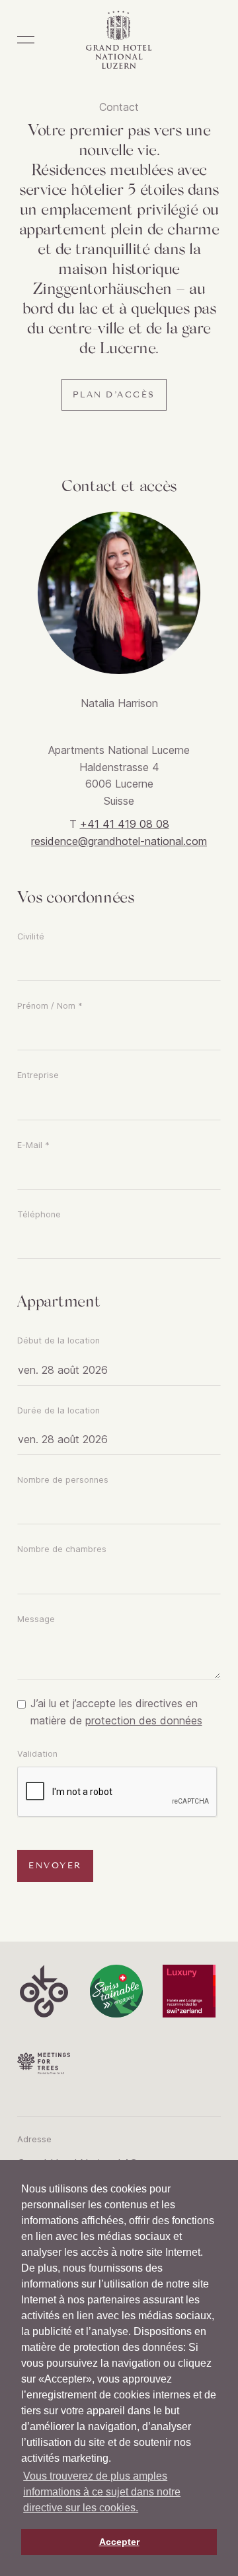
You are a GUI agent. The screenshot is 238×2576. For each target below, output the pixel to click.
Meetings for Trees (44, 2064)
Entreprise (38, 1075)
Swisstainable (116, 1991)
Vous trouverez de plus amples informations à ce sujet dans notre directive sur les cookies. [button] (102, 2492)
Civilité (31, 936)
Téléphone (39, 1214)
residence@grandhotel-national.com (119, 841)
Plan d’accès (114, 395)
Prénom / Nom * (50, 1006)
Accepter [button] (119, 2542)
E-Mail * (33, 1145)
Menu (26, 40)
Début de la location (59, 1340)
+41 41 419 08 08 (125, 824)
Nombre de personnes (63, 1480)
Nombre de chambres (62, 1549)
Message (36, 1619)
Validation (37, 1754)
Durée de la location (59, 1410)
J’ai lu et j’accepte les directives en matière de (116, 1712)
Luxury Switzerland (189, 1991)
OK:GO (44, 1991)
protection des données (144, 1720)
